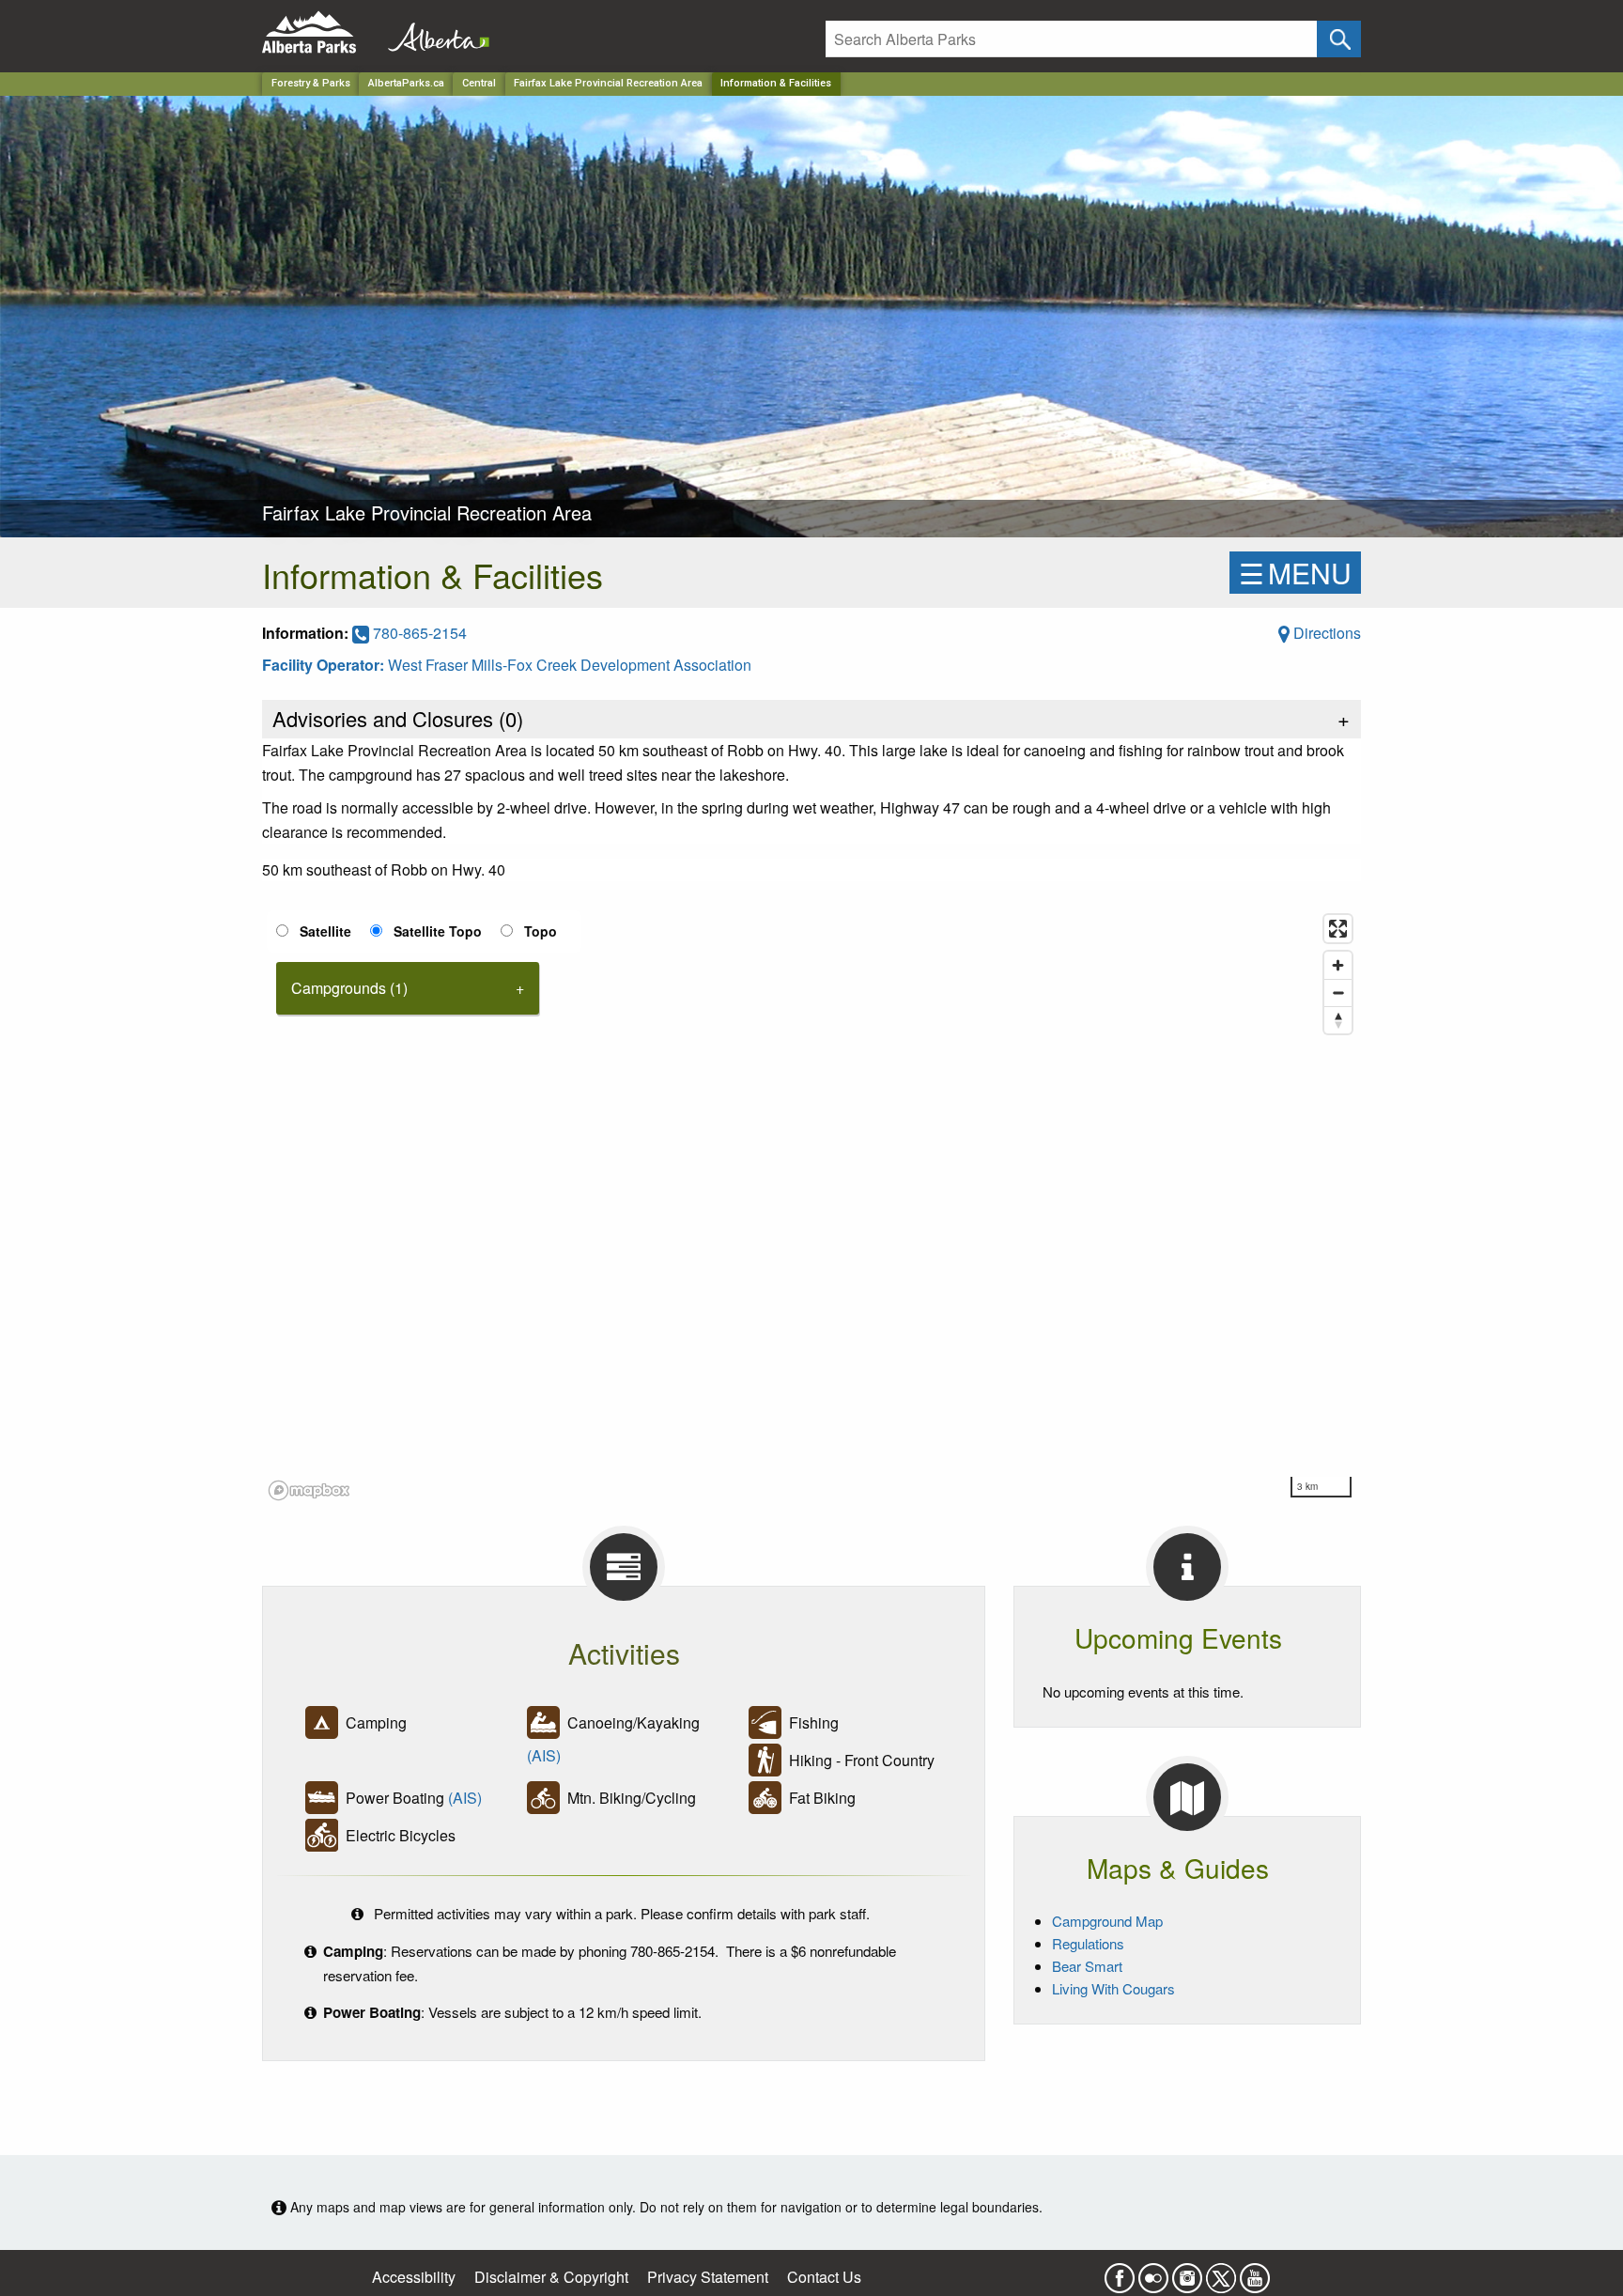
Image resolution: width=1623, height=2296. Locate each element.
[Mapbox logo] (309, 1490)
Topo (541, 931)
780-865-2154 (418, 633)
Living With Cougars (1113, 1988)
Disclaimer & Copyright (551, 2277)
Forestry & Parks (311, 83)
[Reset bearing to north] (1338, 1020)
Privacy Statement (708, 2277)
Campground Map (1107, 1921)
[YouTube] (1255, 2272)
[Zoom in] (1338, 965)
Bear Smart (1087, 1966)
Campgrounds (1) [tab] (349, 988)
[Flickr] (1153, 2272)
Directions (1325, 633)
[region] (811, 1206)
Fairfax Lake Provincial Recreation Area (608, 83)
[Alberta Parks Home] (321, 32)
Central (479, 83)
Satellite (325, 931)
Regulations (1088, 1943)
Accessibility (414, 2277)
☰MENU (1295, 573)
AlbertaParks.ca (406, 83)
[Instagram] (1187, 2272)
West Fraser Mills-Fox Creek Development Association (570, 665)
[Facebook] (1120, 2272)
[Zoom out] (1338, 993)
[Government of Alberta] (433, 32)
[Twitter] (1221, 2272)
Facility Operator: (325, 665)
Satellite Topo (438, 931)
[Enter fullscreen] (1338, 929)
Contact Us (824, 2277)
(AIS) (544, 1755)
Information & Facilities (776, 83)
